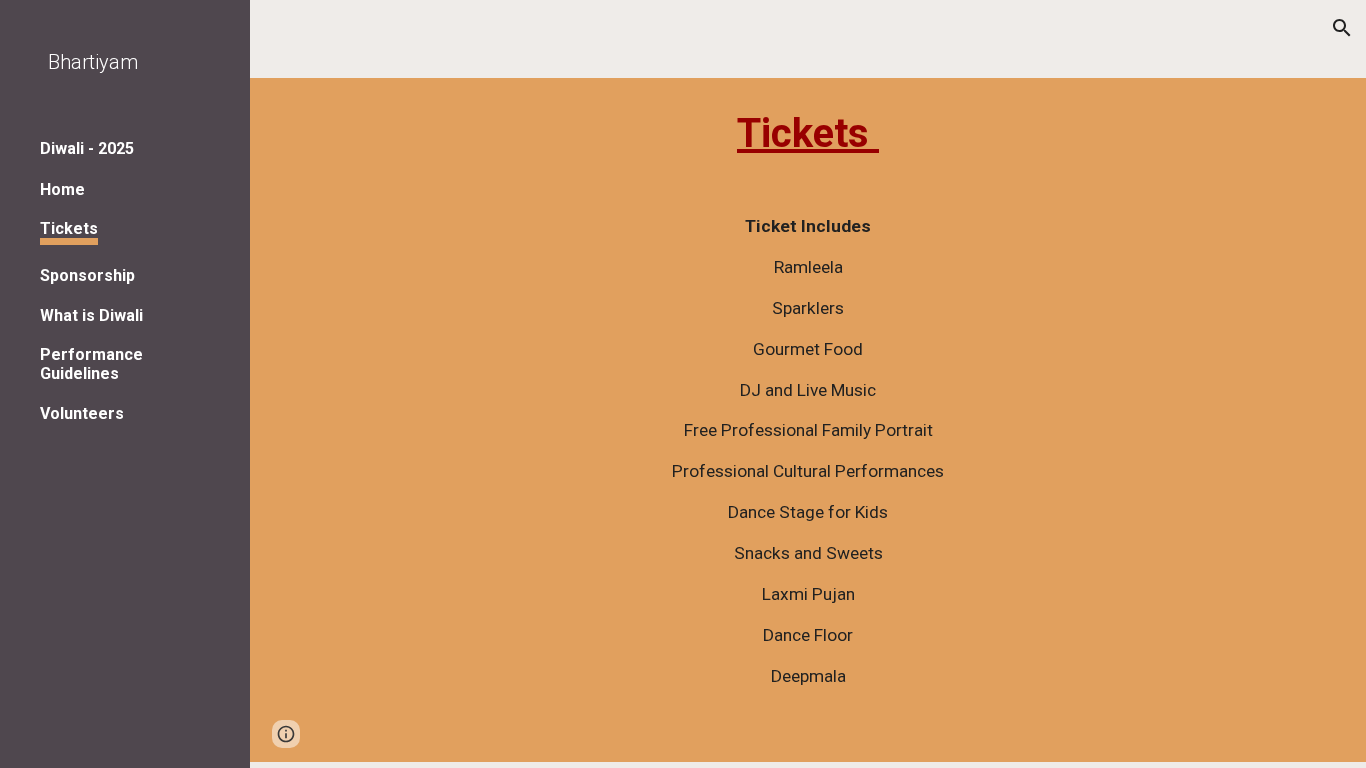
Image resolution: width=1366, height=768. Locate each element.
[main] (808, 420)
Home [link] (62, 189)
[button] (1342, 28)
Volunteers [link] (82, 413)
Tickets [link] (69, 228)
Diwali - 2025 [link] (87, 148)
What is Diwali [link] (91, 315)
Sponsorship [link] (87, 275)
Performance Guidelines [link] (91, 364)
